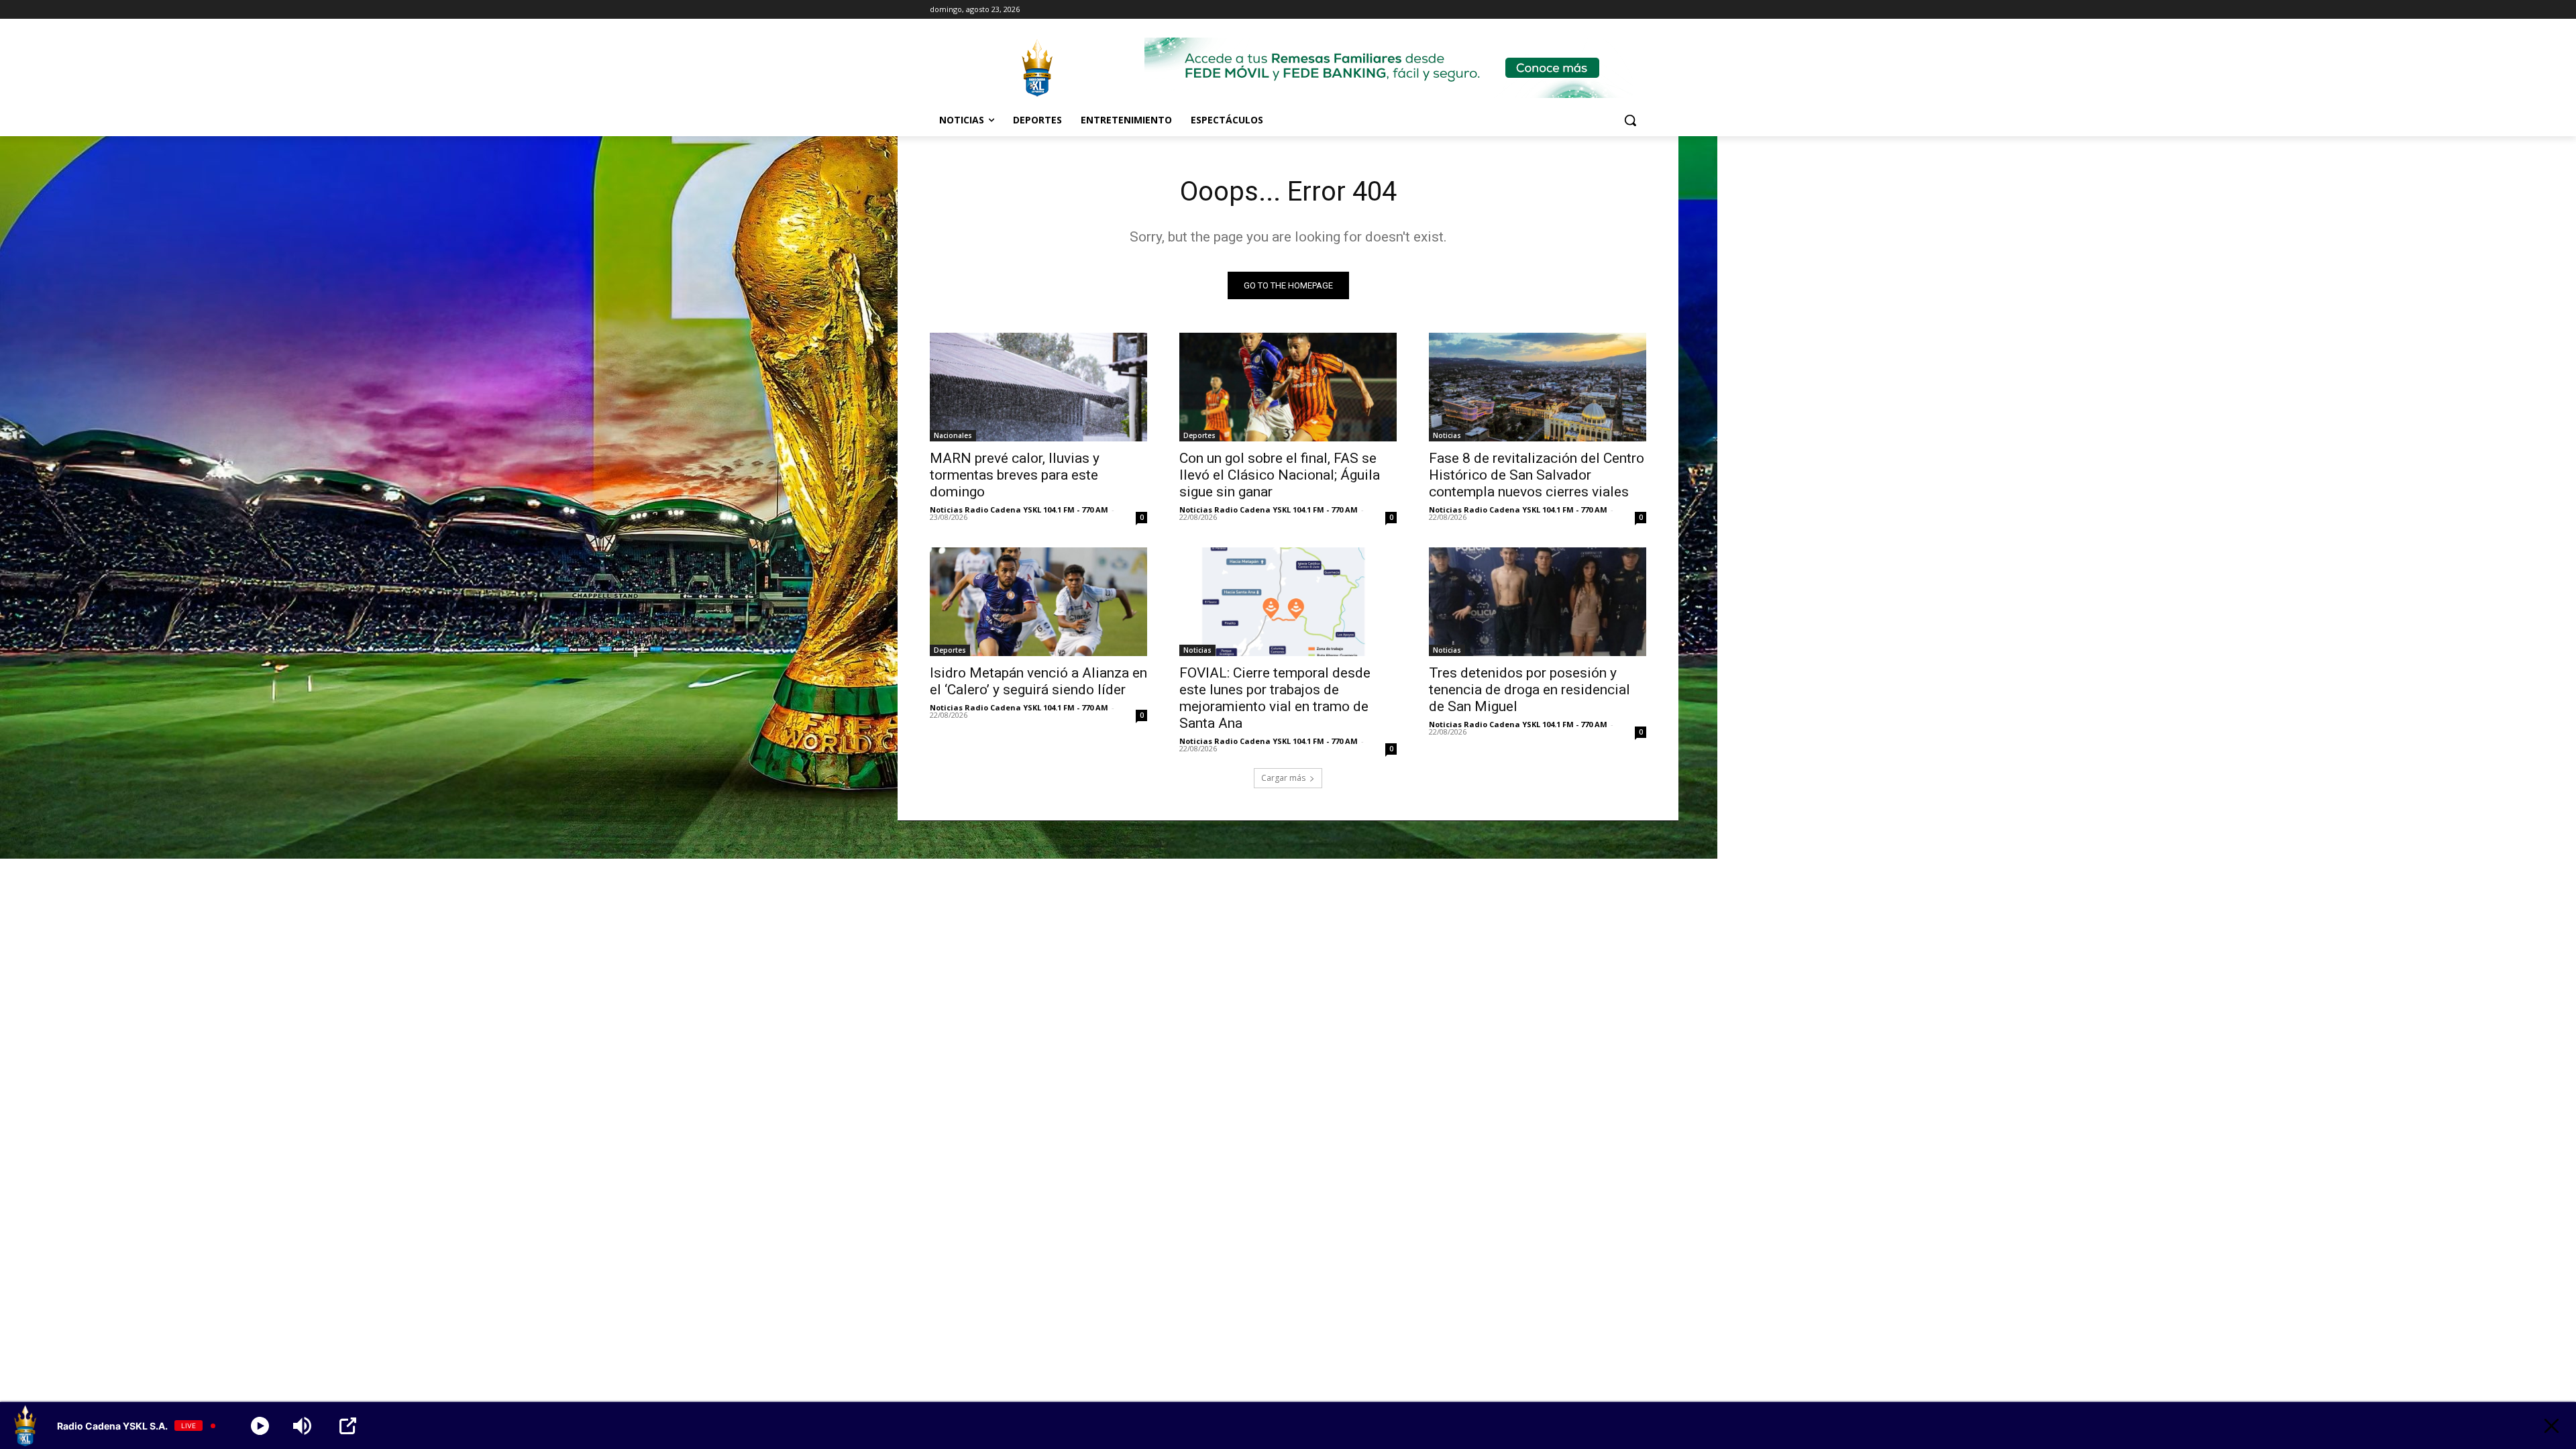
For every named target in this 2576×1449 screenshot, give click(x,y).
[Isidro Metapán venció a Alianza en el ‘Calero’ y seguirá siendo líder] (1038, 602)
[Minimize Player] (2552, 1426)
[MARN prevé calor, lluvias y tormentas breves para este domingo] (1038, 387)
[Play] (260, 1426)
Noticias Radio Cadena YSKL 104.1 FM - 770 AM (1019, 509)
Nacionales (953, 435)
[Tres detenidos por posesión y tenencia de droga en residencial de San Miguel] (1538, 602)
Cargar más (1283, 778)
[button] (1630, 120)
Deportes (1199, 435)
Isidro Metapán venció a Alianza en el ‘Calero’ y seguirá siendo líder (1038, 681)
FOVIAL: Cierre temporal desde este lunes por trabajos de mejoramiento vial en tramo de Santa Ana (1275, 698)
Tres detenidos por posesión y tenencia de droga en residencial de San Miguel (1529, 690)
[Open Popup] (348, 1426)
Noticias (1447, 435)
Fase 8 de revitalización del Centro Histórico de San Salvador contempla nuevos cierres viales (1537, 475)
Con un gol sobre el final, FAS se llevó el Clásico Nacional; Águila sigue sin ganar (1280, 475)
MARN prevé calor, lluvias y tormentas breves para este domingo (1015, 475)
